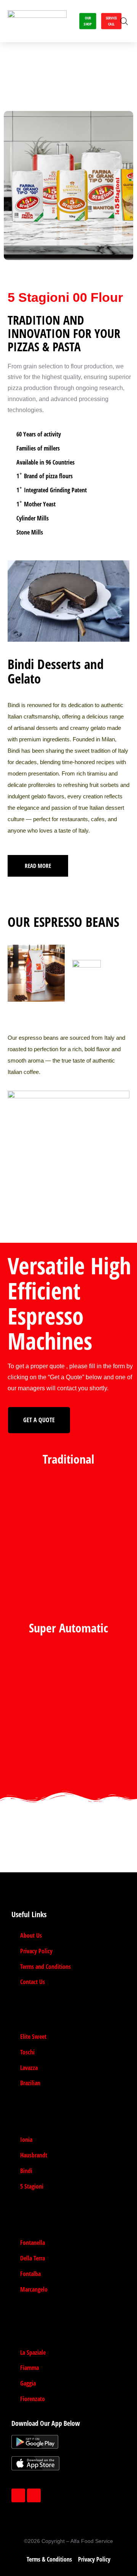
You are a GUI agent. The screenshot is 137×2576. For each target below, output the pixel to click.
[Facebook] (18, 2495)
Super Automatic (68, 1628)
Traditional (68, 1459)
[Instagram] (34, 2495)
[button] (67, 21)
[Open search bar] (124, 21)
